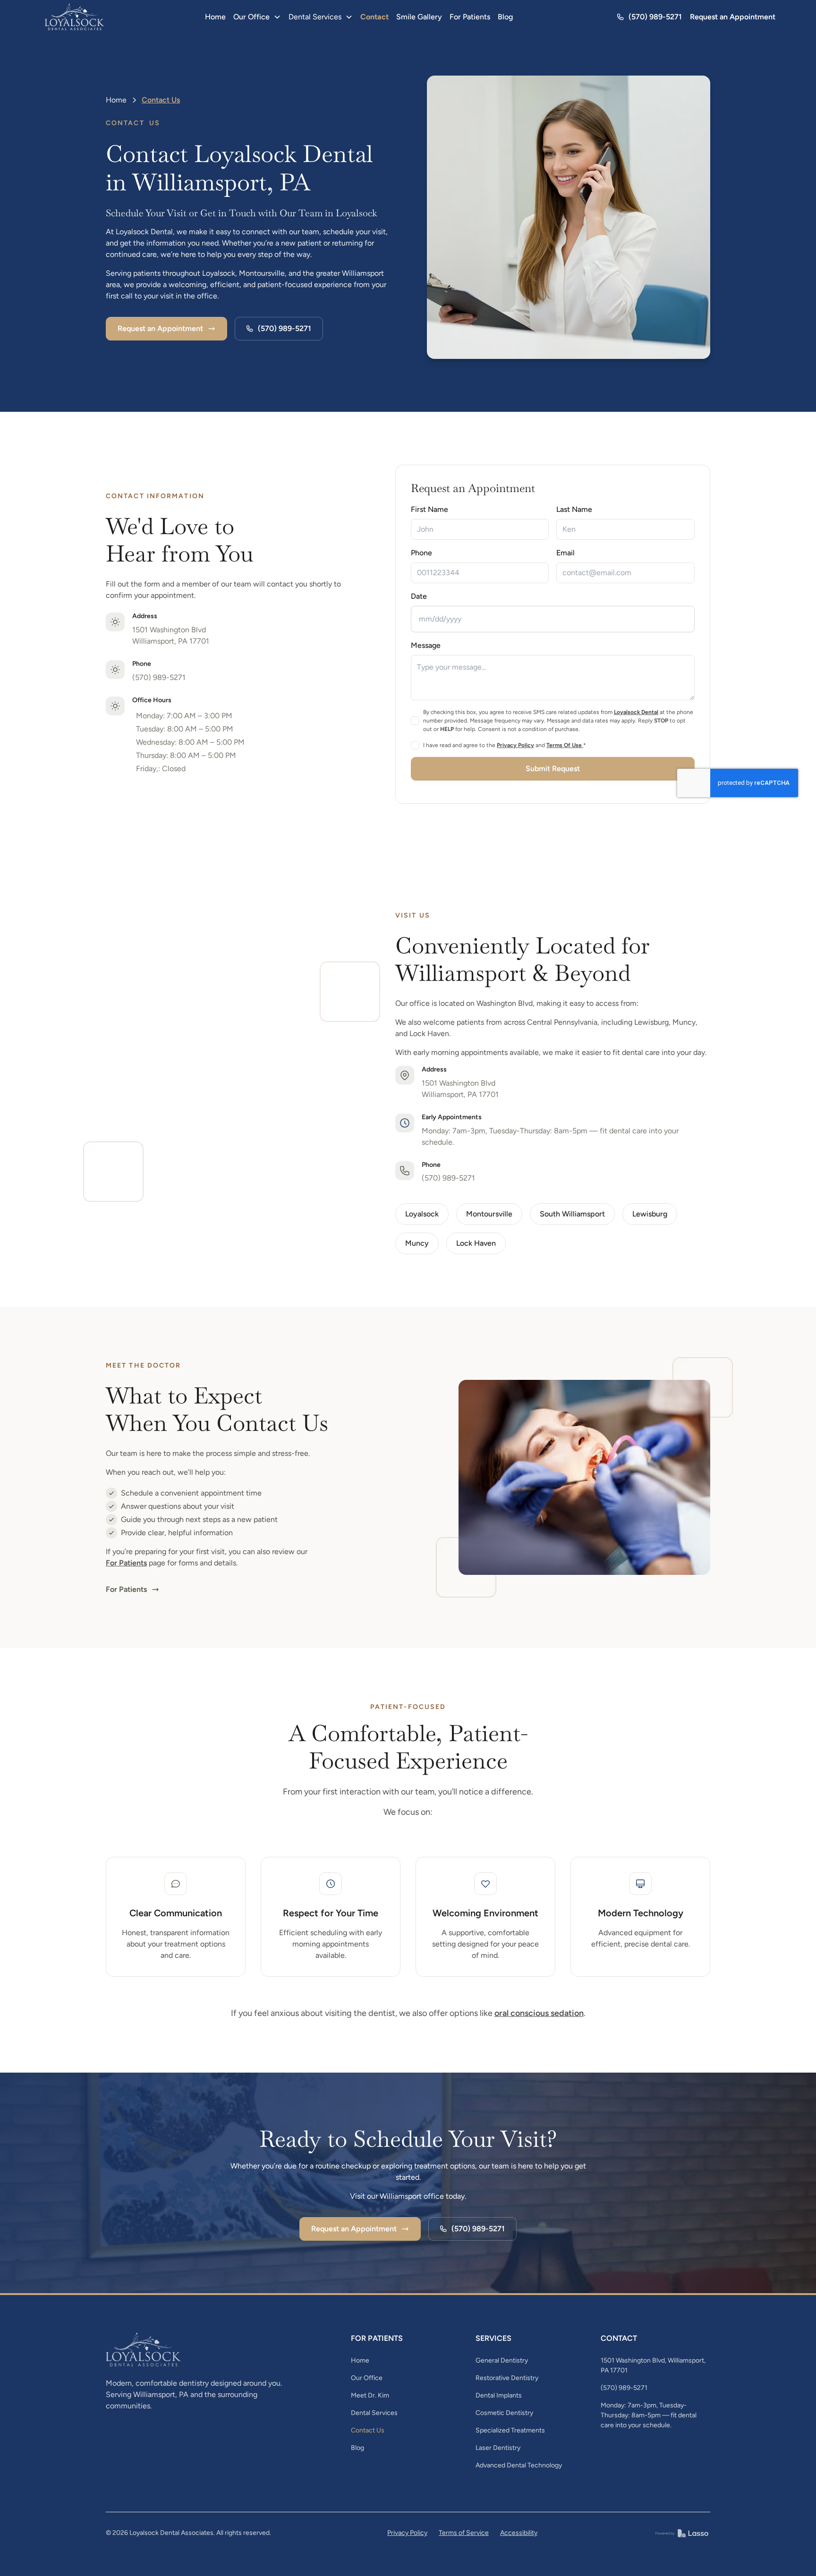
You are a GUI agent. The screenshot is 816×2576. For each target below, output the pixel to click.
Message (426, 645)
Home (215, 17)
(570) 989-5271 (159, 677)
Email (566, 553)
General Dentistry (502, 2360)
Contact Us (368, 2430)
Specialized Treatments (510, 2430)
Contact (374, 17)
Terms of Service (464, 2533)
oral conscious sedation (539, 2013)
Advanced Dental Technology (519, 2465)
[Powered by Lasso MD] (682, 2533)
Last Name (575, 509)
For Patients (470, 17)
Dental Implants (499, 2395)
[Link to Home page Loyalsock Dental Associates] (75, 17)
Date (419, 596)
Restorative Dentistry (507, 2378)
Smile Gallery (419, 17)
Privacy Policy (407, 2533)
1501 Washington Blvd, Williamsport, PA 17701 (653, 2365)
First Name (429, 509)
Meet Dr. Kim (370, 2395)
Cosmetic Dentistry (504, 2413)
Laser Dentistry (498, 2448)
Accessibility (519, 2533)
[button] (257, 17)
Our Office (367, 2378)
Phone (421, 553)
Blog (505, 17)
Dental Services (374, 2413)
